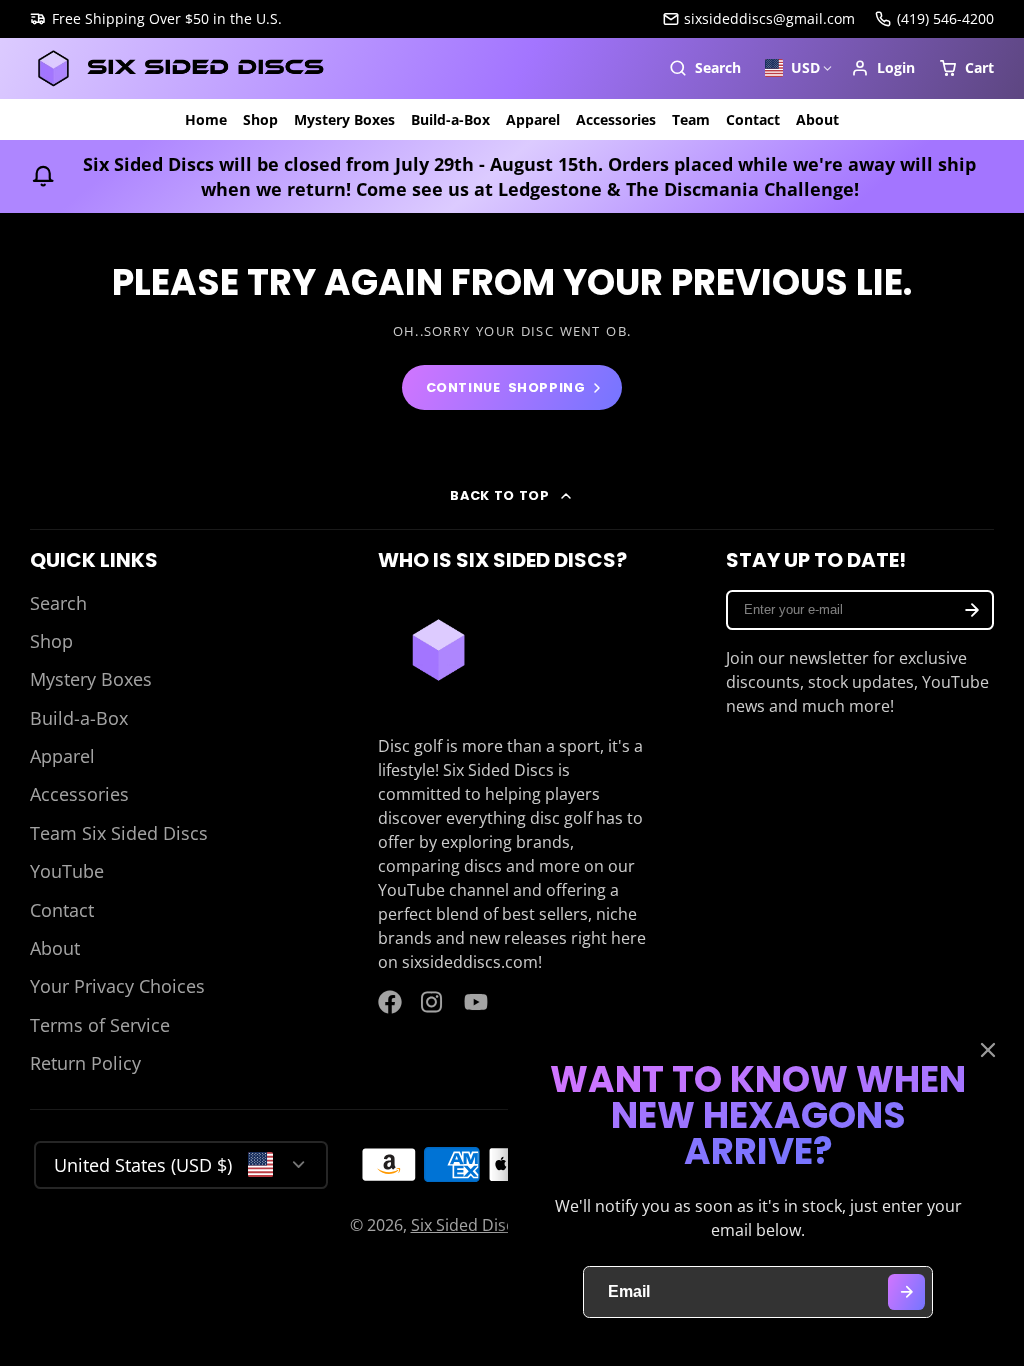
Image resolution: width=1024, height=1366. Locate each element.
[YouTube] (476, 1002)
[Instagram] (433, 1002)
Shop (260, 119)
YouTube (67, 871)
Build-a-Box (450, 119)
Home (206, 119)
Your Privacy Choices (117, 986)
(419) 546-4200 (945, 18)
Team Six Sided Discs (119, 833)
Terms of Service (100, 1025)
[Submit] (906, 1292)
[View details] (438, 650)
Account (883, 68)
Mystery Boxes (344, 119)
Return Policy (85, 1063)
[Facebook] (390, 1002)
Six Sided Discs (466, 1225)
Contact (753, 119)
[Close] (988, 1050)
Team (691, 119)
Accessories (616, 119)
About (817, 119)
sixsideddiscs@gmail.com (769, 18)
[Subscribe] (972, 610)
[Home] (180, 68)
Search (58, 603)
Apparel (533, 119)
